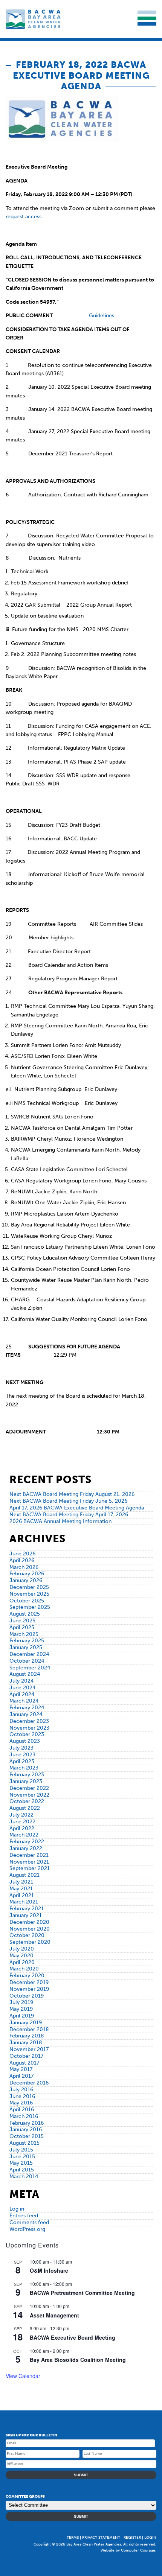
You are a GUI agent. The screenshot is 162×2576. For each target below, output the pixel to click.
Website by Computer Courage (128, 2550)
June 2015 (22, 2157)
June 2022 (22, 1822)
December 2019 (29, 1982)
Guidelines (102, 316)
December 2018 (29, 2029)
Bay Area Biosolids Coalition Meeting (78, 2360)
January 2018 (26, 2043)
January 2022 (26, 1848)
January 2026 (26, 1580)
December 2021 (29, 1855)
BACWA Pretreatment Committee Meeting (82, 2293)
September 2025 (30, 1607)
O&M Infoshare (49, 2270)
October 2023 (27, 1734)
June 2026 (22, 1554)
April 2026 (22, 1560)
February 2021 (27, 1909)
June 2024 (22, 1688)
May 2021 (21, 1889)
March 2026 (24, 1567)
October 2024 (27, 1661)
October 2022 (27, 1801)
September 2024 (30, 1668)
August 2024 (25, 1674)
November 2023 (29, 1728)
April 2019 (22, 2016)
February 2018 (27, 2036)
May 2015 (21, 2163)
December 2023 (29, 1721)
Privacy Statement (101, 2538)
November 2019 (29, 1989)
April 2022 (22, 1828)
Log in (17, 2209)
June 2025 (22, 1621)
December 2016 (29, 2083)
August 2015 (24, 2143)
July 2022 (21, 1815)
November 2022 (29, 1795)
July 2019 (21, 2002)
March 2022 (24, 1835)
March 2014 (24, 2177)
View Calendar (23, 2376)
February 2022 (27, 1842)
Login (150, 2538)
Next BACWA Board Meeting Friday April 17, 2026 (69, 1515)
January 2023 (26, 1781)
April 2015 (22, 2170)
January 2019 (26, 2023)
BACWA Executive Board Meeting (73, 2337)
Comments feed (29, 2222)
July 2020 (22, 1949)
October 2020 (27, 1935)
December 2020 (29, 1922)
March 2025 (24, 1634)
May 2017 (21, 2069)
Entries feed (24, 2216)
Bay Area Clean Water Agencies (34, 19)
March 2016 (24, 2116)
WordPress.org (27, 2229)
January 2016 (26, 2129)
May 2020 (21, 1956)
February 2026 (27, 1574)
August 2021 (24, 1875)
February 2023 (27, 1775)
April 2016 (22, 2110)
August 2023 (25, 1741)
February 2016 (27, 2123)
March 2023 (24, 1768)
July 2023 (21, 1748)
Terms (73, 2538)
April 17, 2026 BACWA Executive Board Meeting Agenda (77, 1508)
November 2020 (30, 1929)
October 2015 (27, 2136)
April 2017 (21, 2076)
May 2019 (21, 2009)
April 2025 (22, 1627)
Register (132, 2538)
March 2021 (24, 1902)
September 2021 (30, 1868)
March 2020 (24, 1969)
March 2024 (24, 1701)
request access (24, 217)
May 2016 (21, 2103)
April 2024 (22, 1694)
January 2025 (26, 1647)
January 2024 (26, 1714)
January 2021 (26, 1915)
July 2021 (21, 1882)
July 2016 (21, 2090)
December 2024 (29, 1654)
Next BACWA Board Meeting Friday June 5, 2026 (68, 1501)
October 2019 (27, 1996)
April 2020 (22, 1962)
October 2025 (27, 1601)
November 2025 (29, 1594)
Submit (81, 2475)
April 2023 (22, 1761)
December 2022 (29, 1788)
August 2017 (24, 2063)
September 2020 (30, 1942)
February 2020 (27, 1976)
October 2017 (26, 2056)
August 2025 (25, 1614)
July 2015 (21, 2150)
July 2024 (21, 1681)
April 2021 (22, 1895)
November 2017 (29, 2049)
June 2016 (22, 2096)
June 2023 (22, 1755)
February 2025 (27, 1641)
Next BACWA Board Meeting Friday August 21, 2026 (72, 1494)
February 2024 (27, 1708)
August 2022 (25, 1808)
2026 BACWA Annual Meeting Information (60, 1521)
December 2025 (29, 1587)
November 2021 (29, 1862)
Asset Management (54, 2315)
